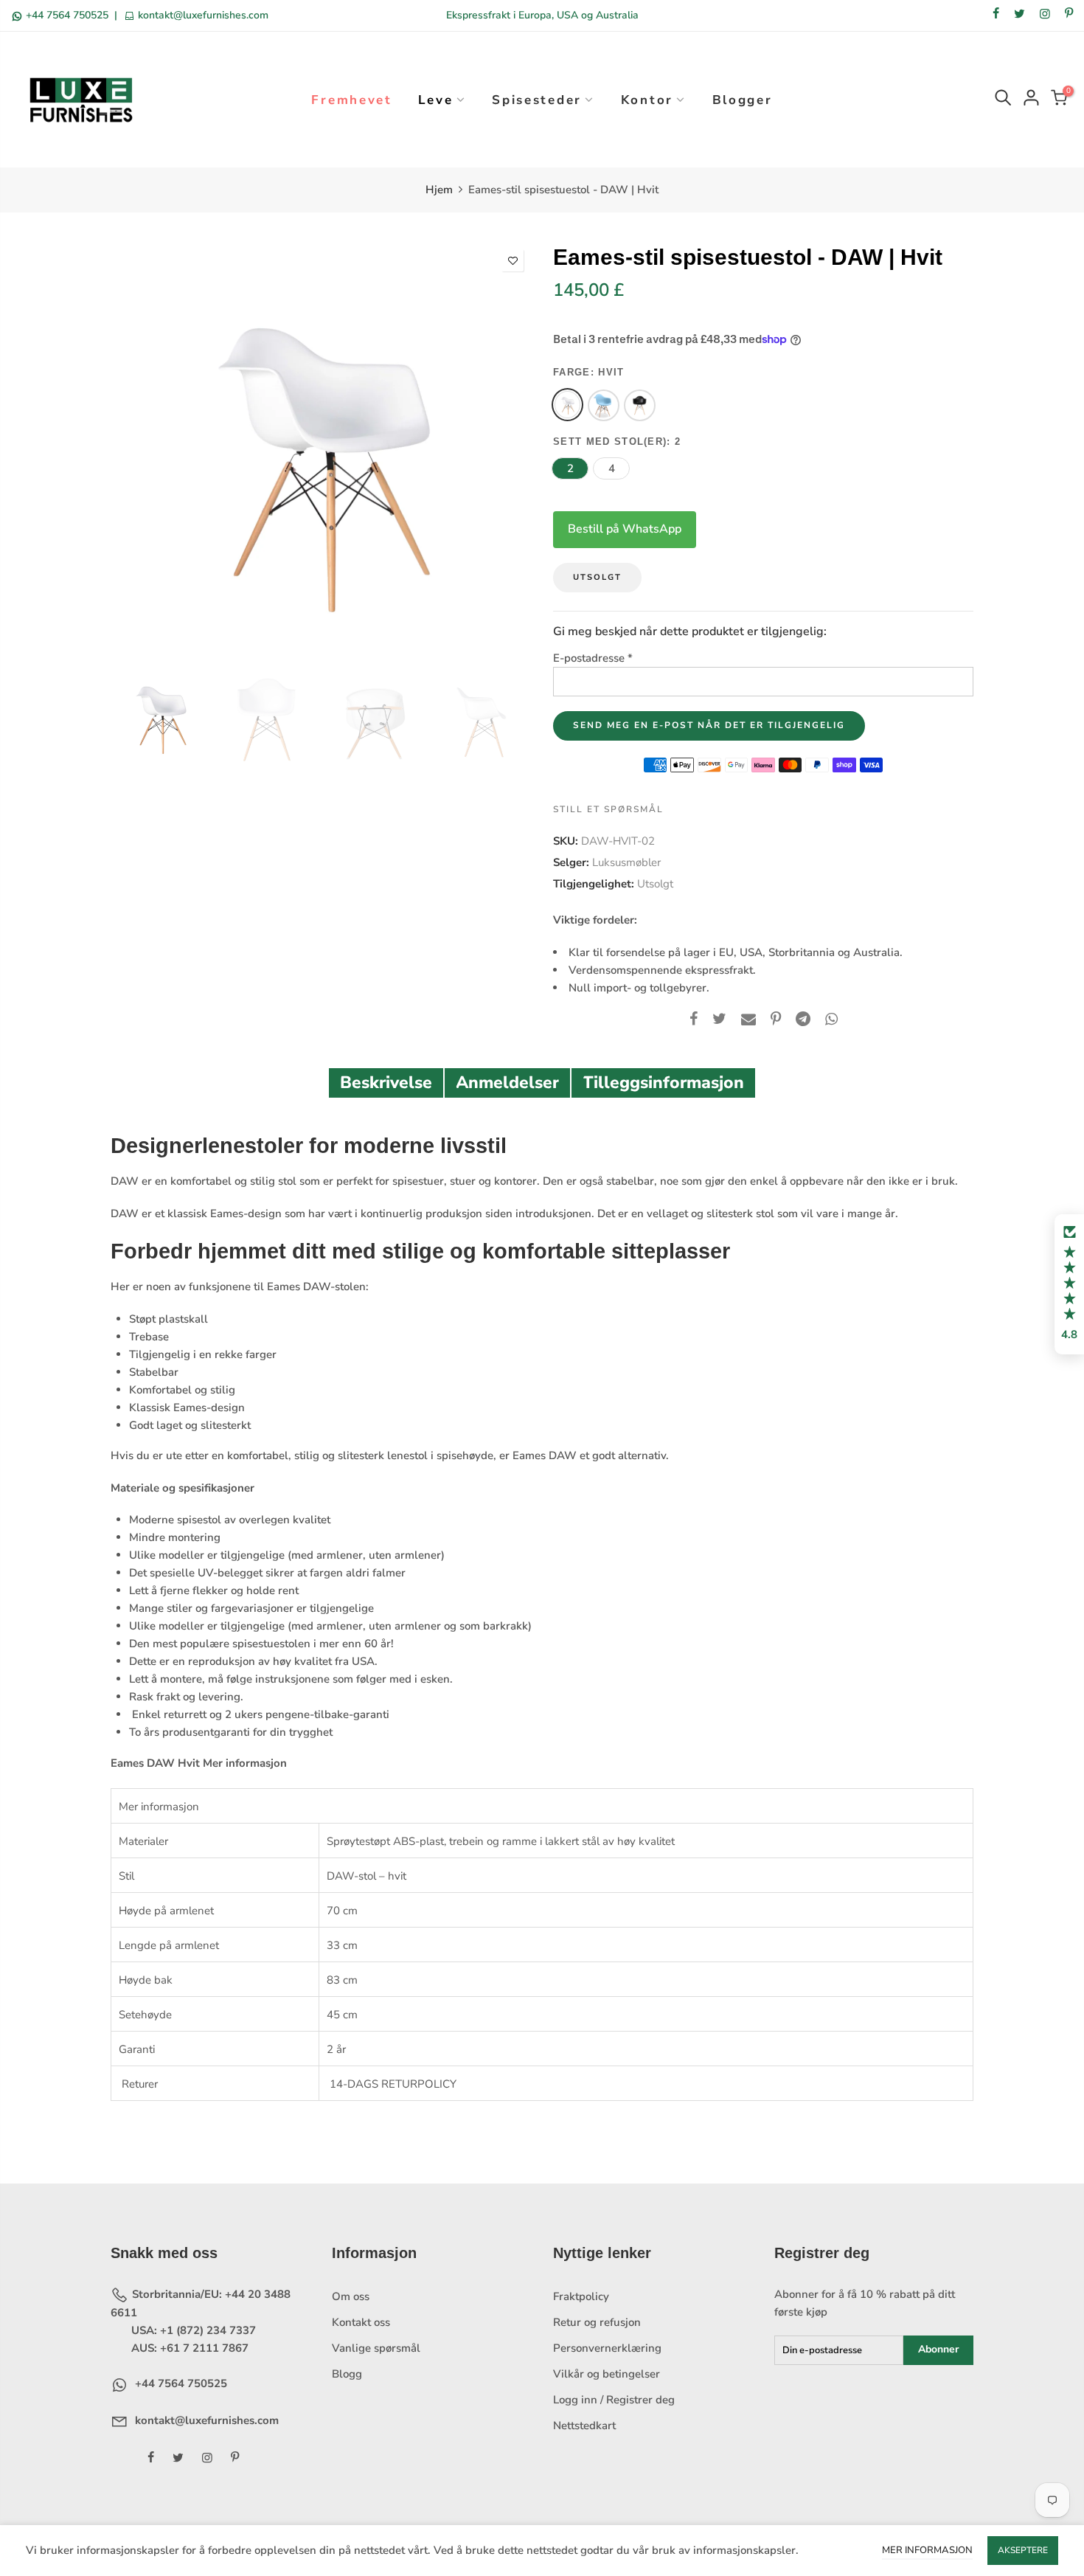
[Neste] (507, 452)
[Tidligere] (135, 452)
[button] (1069, 1284)
